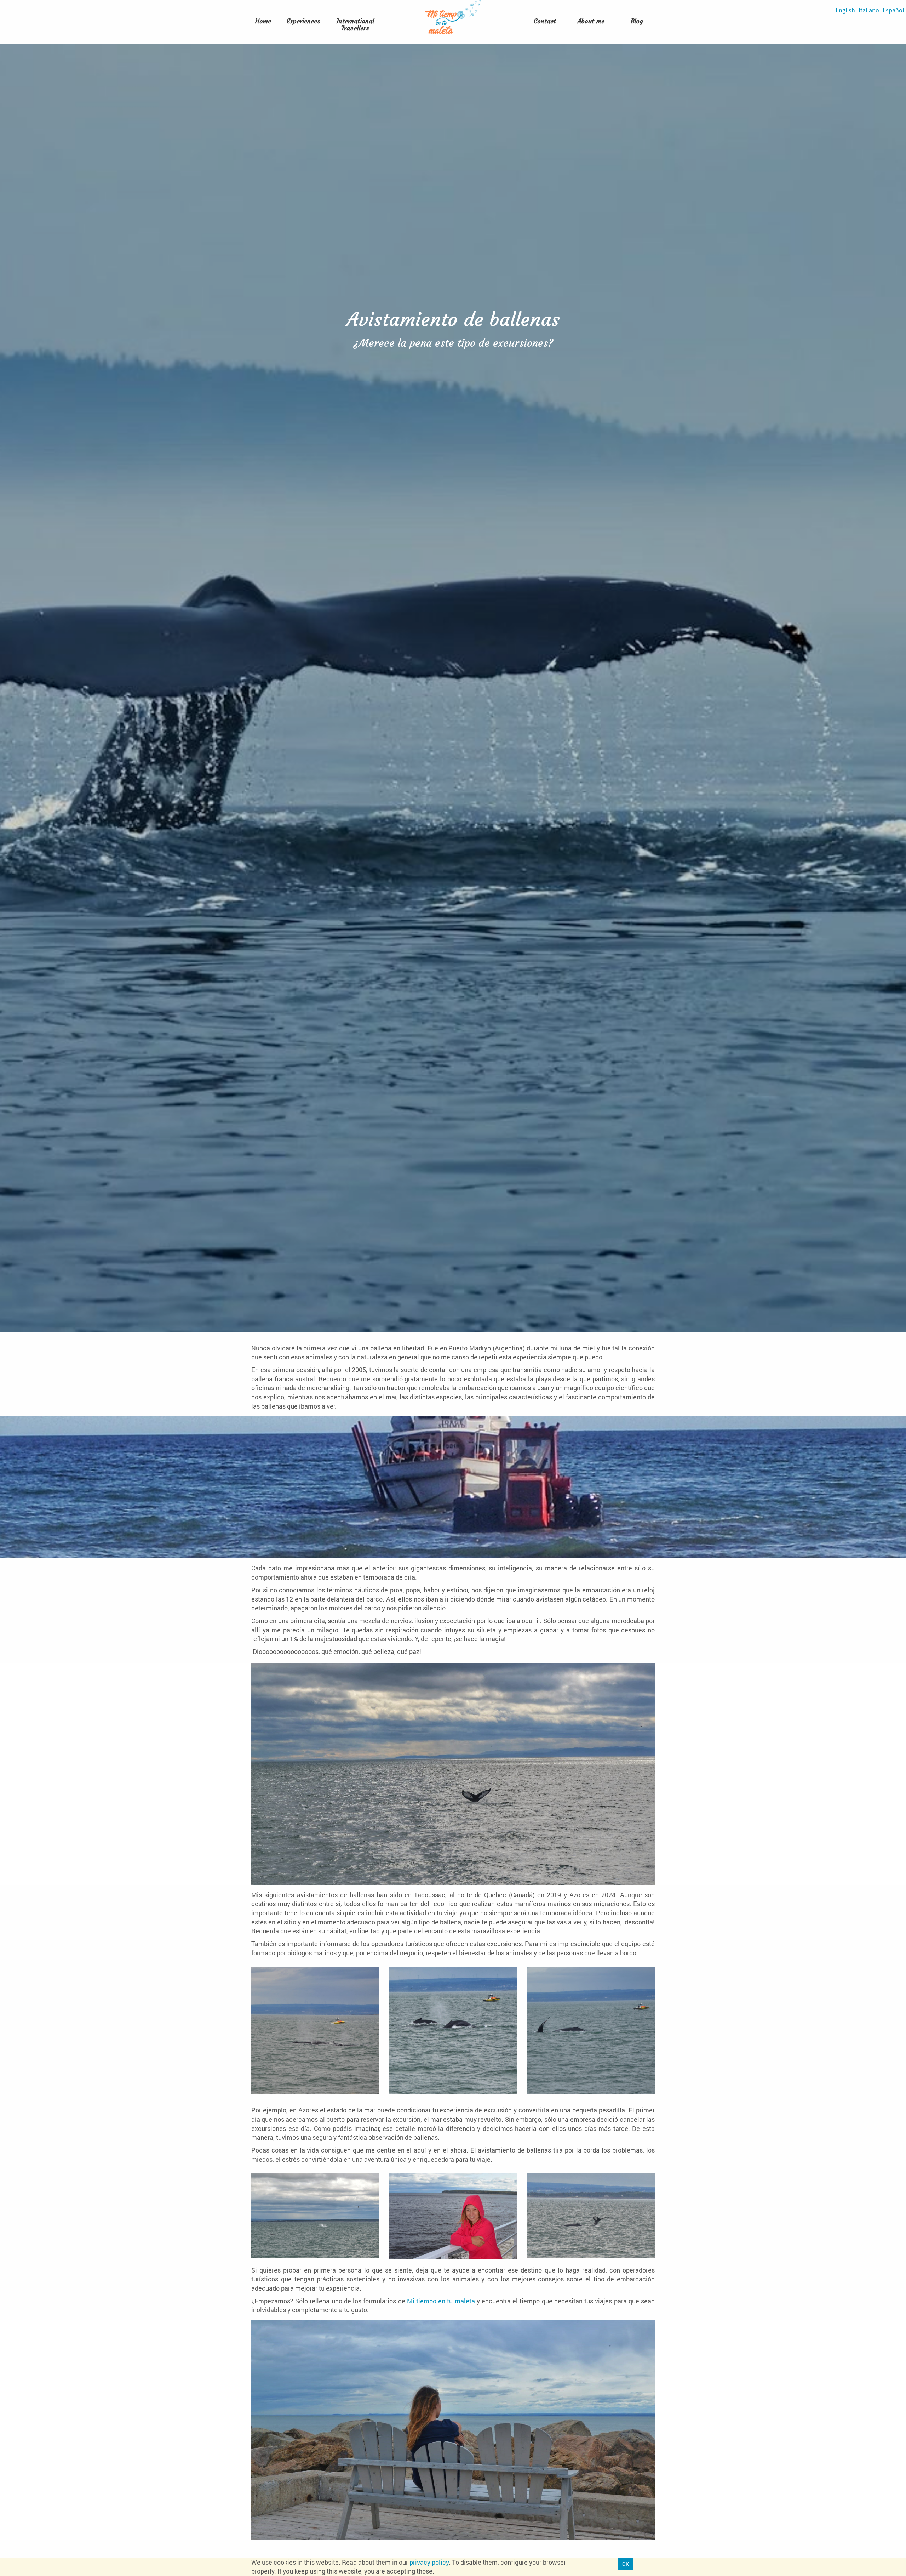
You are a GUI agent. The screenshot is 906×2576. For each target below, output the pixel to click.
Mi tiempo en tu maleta (441, 2301)
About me (591, 21)
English (845, 10)
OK (626, 2564)
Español (893, 10)
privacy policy (429, 2562)
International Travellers (355, 25)
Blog (637, 21)
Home (263, 21)
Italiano (869, 10)
